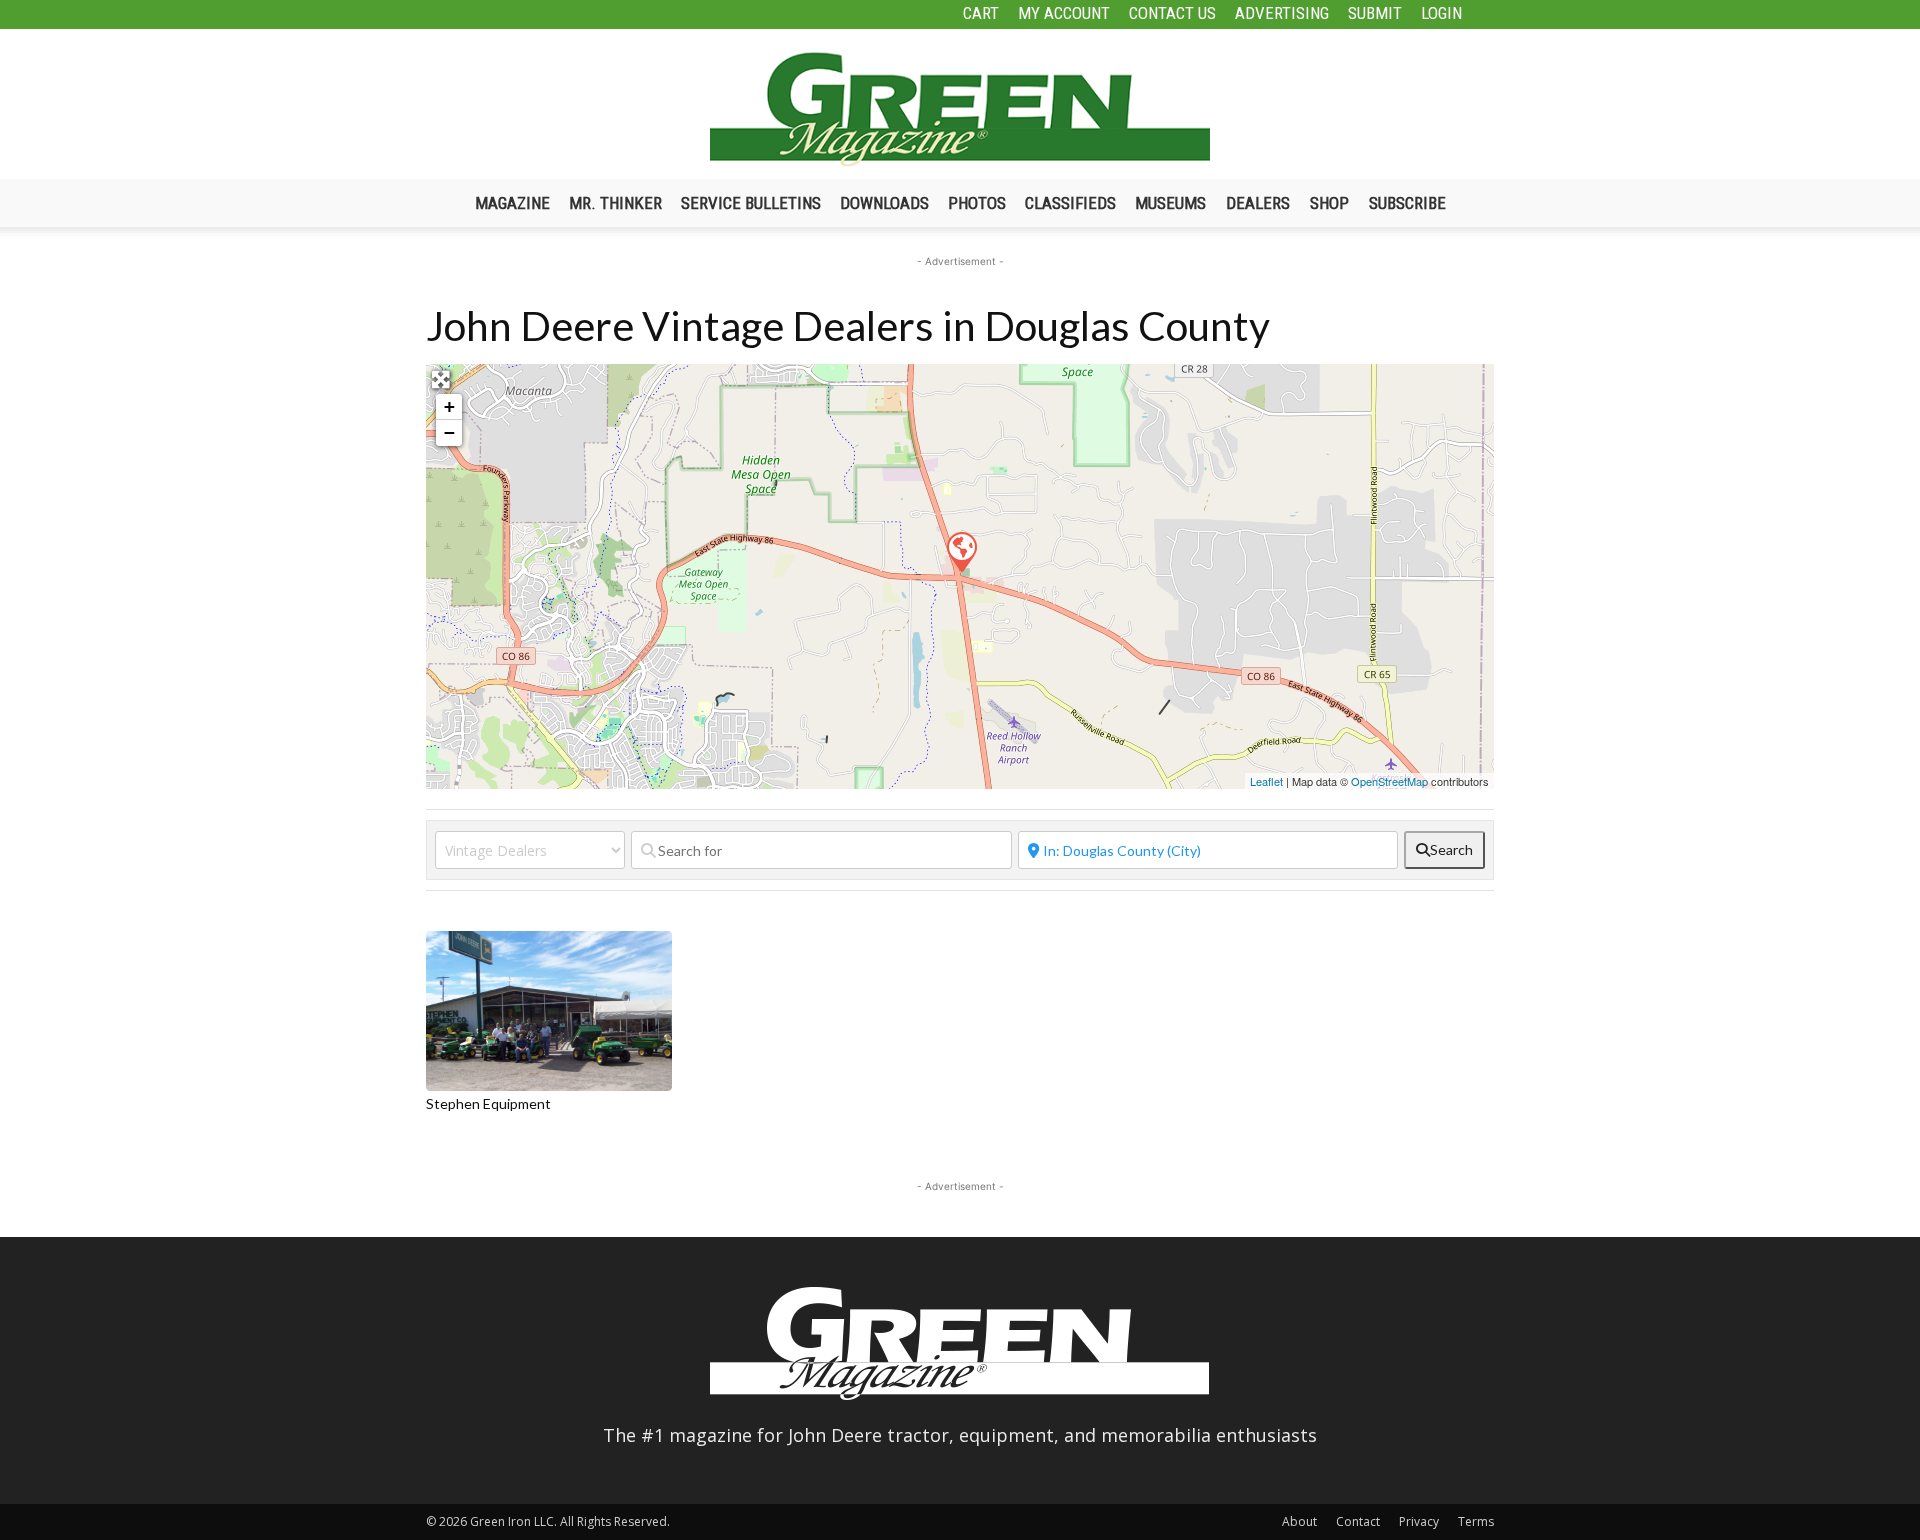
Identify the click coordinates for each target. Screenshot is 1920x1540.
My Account (1064, 13)
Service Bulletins (751, 203)
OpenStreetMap (1389, 781)
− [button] (449, 432)
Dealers (1258, 203)
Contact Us (1172, 13)
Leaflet (1266, 781)
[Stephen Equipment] (961, 551)
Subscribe (1407, 203)
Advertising (1282, 13)
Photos (977, 203)
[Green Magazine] (960, 109)
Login (1441, 13)
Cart (981, 13)
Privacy (1419, 1521)
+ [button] (449, 406)
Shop (1329, 203)
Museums (1170, 203)
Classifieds (1070, 203)
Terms (1476, 1521)
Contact (1358, 1521)
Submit (1375, 13)
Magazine (512, 203)
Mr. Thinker (615, 203)
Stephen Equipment (488, 1103)
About (1299, 1521)
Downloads (884, 203)
